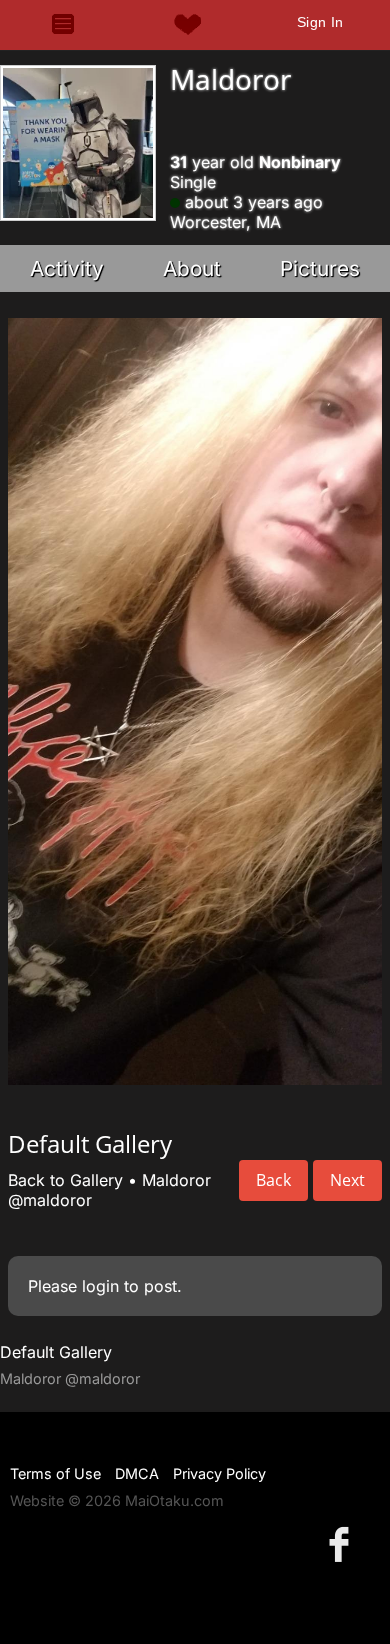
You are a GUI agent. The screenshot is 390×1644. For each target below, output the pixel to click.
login (100, 1286)
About (192, 268)
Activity (67, 268)
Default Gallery (56, 1352)
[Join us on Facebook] (343, 1543)
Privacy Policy (219, 1473)
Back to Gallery (65, 1180)
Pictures (320, 268)
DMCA (137, 1473)
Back (273, 1180)
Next (347, 1180)
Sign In (320, 22)
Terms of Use (55, 1473)
